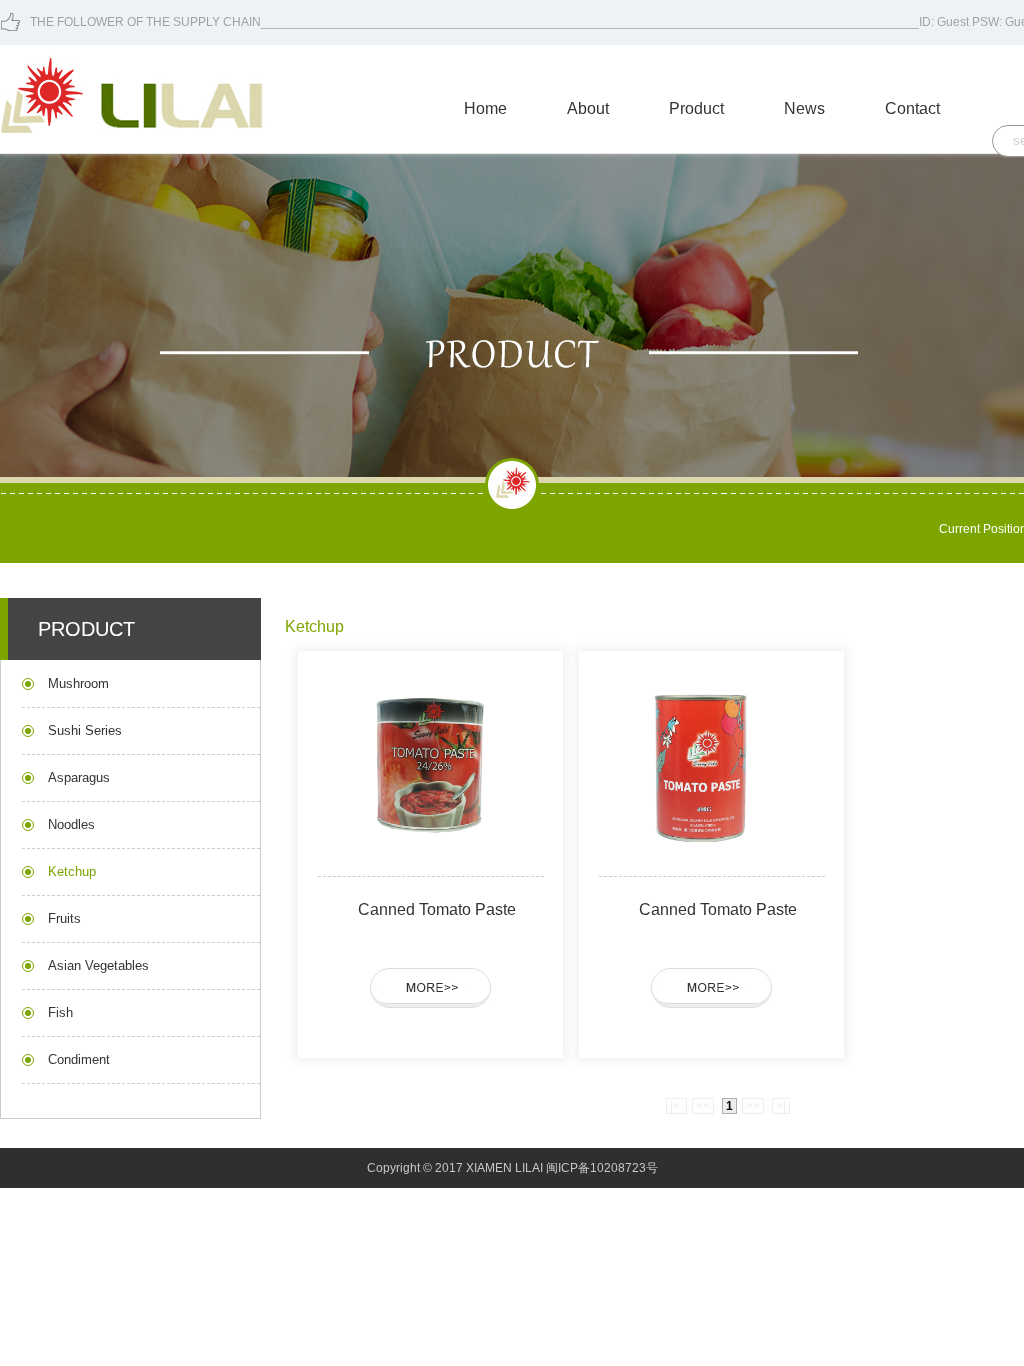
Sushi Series (85, 730)
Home (485, 108)
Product (696, 108)
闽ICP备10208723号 (602, 1168)
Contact (912, 108)
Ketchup (72, 871)
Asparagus (79, 777)
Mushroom (78, 683)
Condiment (79, 1059)
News (804, 108)
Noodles (71, 824)
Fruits (64, 918)
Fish (60, 1012)
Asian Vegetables (98, 965)
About (588, 108)
